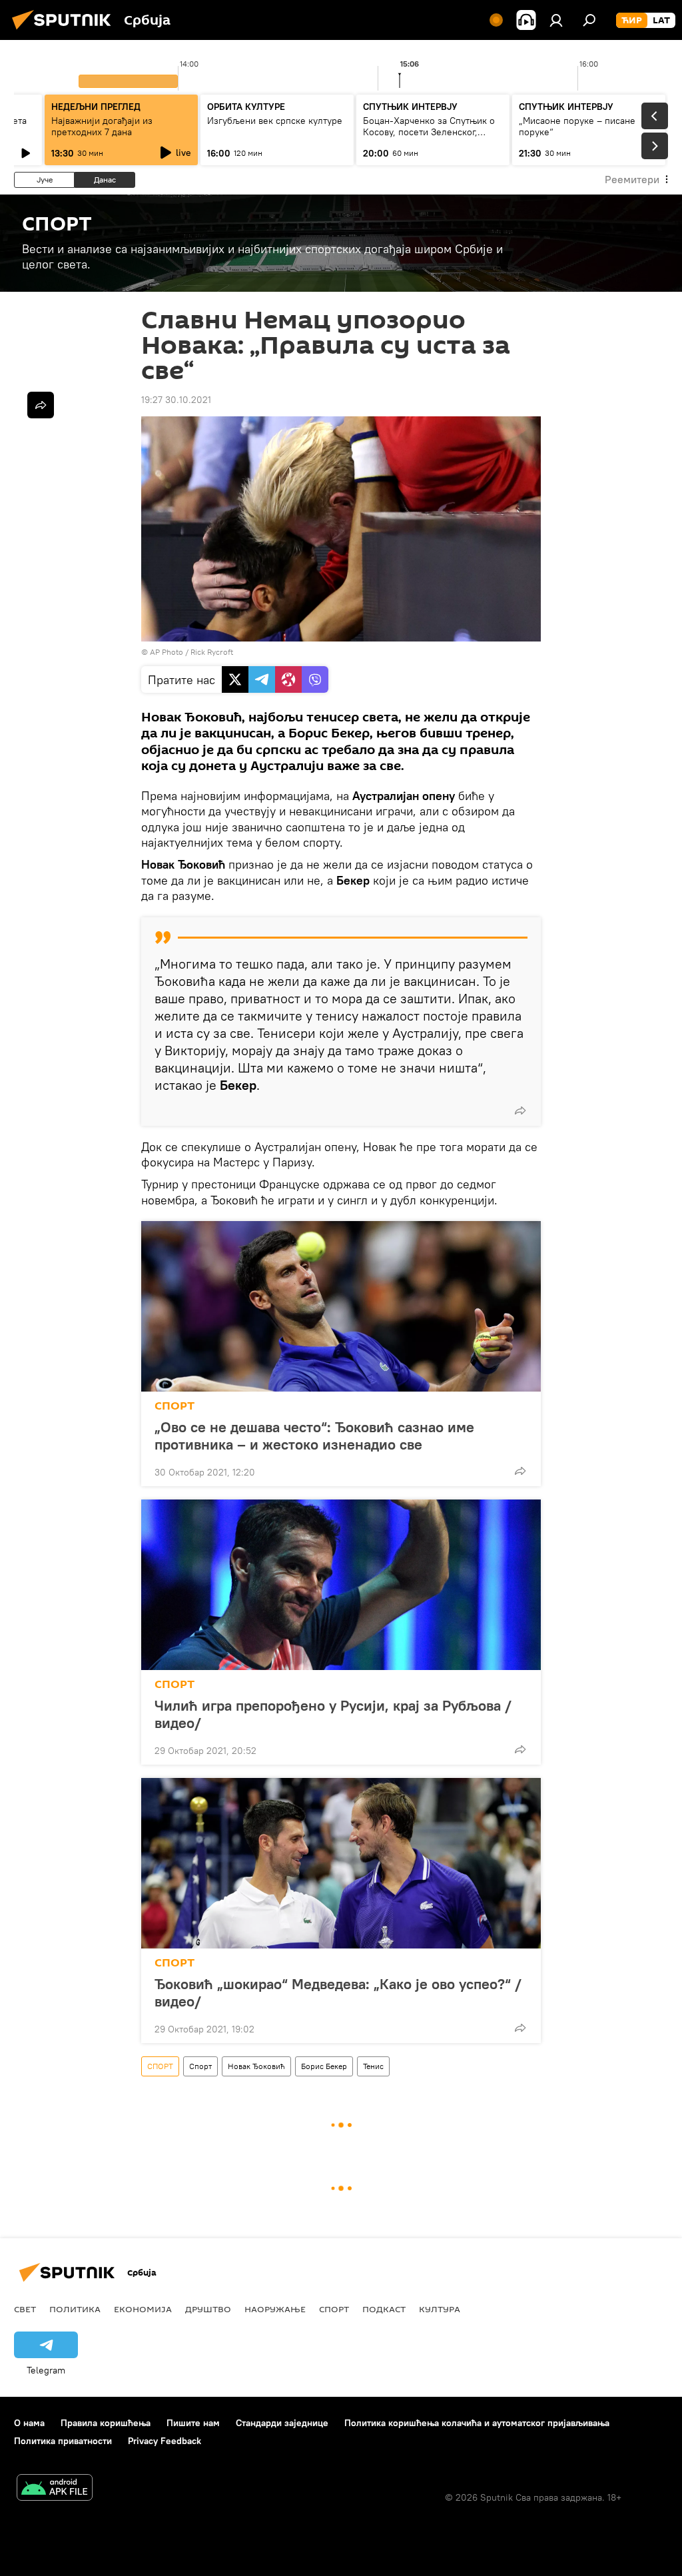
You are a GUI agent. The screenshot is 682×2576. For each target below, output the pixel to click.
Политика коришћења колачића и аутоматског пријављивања (477, 2423)
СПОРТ (174, 1406)
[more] (520, 1110)
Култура (440, 2309)
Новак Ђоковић (256, 2066)
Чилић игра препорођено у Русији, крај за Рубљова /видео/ (333, 1714)
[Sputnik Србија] (65, 31)
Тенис (373, 2066)
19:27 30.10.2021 (176, 400)
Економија (143, 2309)
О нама (29, 2423)
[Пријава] (556, 20)
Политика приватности (63, 2441)
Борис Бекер (324, 2066)
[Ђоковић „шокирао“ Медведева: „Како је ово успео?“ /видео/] (341, 1863)
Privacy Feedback (165, 2441)
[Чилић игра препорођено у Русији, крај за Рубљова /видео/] (341, 1585)
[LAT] (661, 21)
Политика (75, 2309)
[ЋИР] (632, 21)
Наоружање (275, 2309)
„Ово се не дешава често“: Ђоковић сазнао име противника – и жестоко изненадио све (314, 1436)
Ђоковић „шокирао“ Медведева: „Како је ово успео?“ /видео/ (338, 1992)
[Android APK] (55, 2489)
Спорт (200, 2066)
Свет (25, 2309)
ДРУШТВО (208, 2309)
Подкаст (384, 2309)
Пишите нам (193, 2423)
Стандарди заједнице (282, 2423)
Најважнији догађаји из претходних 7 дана (102, 126)
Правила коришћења (106, 2423)
